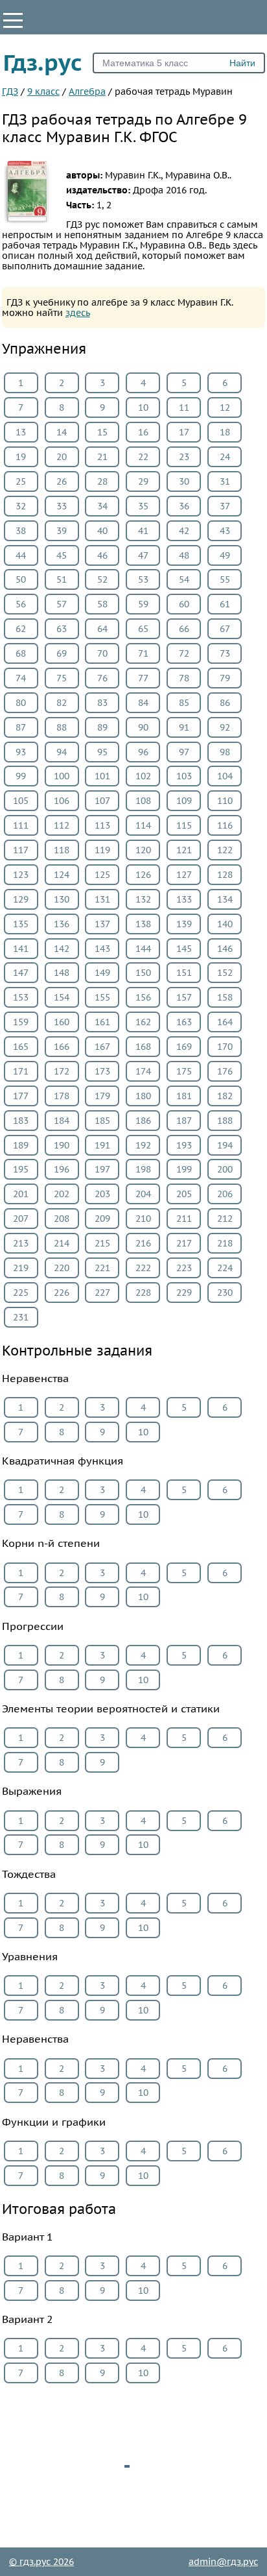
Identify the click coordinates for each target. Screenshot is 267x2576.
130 (62, 899)
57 (62, 604)
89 (102, 727)
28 (102, 481)
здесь (78, 313)
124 (62, 875)
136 (62, 924)
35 (143, 506)
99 (21, 776)
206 (225, 1194)
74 (21, 678)
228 (143, 1293)
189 (21, 1145)
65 (143, 629)
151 (184, 973)
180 (143, 1096)
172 (62, 1071)
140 (225, 924)
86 (225, 703)
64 (102, 629)
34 (102, 506)
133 (184, 899)
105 (21, 801)
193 (184, 1145)
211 (184, 1219)
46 (102, 555)
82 (62, 703)
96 (143, 752)
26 (62, 481)
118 (62, 850)
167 (102, 1047)
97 (184, 752)
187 (184, 1121)
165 (21, 1047)
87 (21, 727)
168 (143, 1047)
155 (102, 997)
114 (143, 825)
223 (184, 1268)
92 (225, 727)
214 (62, 1243)
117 (21, 850)
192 (143, 1145)
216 (143, 1243)
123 (21, 875)
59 (143, 604)
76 (102, 678)
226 (62, 1293)
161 (102, 1022)
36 (184, 506)
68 (21, 653)
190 (62, 1145)
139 (184, 924)
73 (225, 653)
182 (225, 1096)
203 (102, 1194)
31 (225, 481)
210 (143, 1219)
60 (184, 604)
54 (184, 579)
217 (184, 1243)
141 (21, 949)
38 (21, 531)
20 (62, 457)
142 (62, 949)
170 (225, 1047)
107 (102, 801)
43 (225, 531)
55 (225, 579)
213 (21, 1243)
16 (143, 432)
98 (225, 752)
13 (21, 432)
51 (62, 579)
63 (62, 629)
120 (143, 850)
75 (62, 678)
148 (62, 973)
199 (184, 1169)
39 (62, 531)
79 (225, 678)
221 (102, 1268)
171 (21, 1071)
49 (225, 555)
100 (62, 776)
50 (21, 579)
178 (62, 1096)
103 (184, 776)
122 (225, 850)
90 (143, 727)
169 (184, 1047)
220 (62, 1268)
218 (225, 1243)
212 (225, 1219)
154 (62, 997)
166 (62, 1047)
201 (21, 1194)
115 (184, 825)
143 (102, 949)
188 (225, 1121)
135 (21, 924)
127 (184, 875)
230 (225, 1293)
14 (62, 432)
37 (225, 506)
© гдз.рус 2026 (41, 2562)
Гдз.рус (43, 62)
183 (21, 1121)
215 (102, 1243)
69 (62, 653)
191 (102, 1145)
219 (21, 1268)
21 (102, 457)
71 (143, 653)
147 (21, 973)
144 (143, 949)
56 (21, 604)
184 (62, 1121)
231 (21, 1317)
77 (143, 678)
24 (225, 457)
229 (184, 1293)
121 (184, 850)
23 (184, 457)
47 (143, 555)
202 (62, 1194)
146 (225, 949)
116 (225, 825)
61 (225, 604)
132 (143, 899)
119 (102, 850)
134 (225, 899)
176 (225, 1071)
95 (102, 752)
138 (143, 924)
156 (143, 997)
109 (184, 801)
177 (21, 1096)
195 (21, 1169)
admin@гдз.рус (223, 2562)
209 (102, 1219)
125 (102, 875)
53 (143, 579)
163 (184, 1022)
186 (143, 1121)
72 (184, 653)
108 (143, 801)
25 (21, 481)
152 (225, 973)
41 (143, 531)
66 (184, 629)
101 (102, 776)
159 (21, 1022)
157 (184, 997)
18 (225, 432)
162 (143, 1022)
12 (225, 407)
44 (21, 555)
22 (143, 457)
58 (102, 604)
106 (62, 801)
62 (21, 629)
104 (225, 776)
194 (225, 1145)
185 (102, 1121)
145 (184, 949)
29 (143, 481)
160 (62, 1022)
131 (102, 899)
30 (184, 481)
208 (62, 1219)
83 (102, 703)
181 (184, 1096)
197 (102, 1169)
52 (102, 579)
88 (62, 727)
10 (143, 407)
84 (143, 703)
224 (225, 1268)
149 (102, 973)
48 (184, 555)
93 (21, 752)
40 (102, 531)
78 (184, 678)
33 (62, 506)
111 (21, 825)
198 (143, 1169)
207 (21, 1219)
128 (225, 875)
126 (143, 875)
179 (102, 1096)
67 (225, 629)
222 (143, 1268)
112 (62, 825)
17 (184, 432)
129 (21, 899)
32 (21, 506)
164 (225, 1022)
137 (102, 924)
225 (21, 1293)
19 (21, 457)
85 (184, 703)
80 (21, 703)
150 (143, 973)
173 (102, 1071)
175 (184, 1071)
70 (102, 653)
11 (184, 407)
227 (102, 1293)
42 (184, 531)
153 (21, 997)
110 (225, 801)
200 (225, 1169)
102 (143, 776)
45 (62, 555)
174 (143, 1071)
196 (62, 1169)
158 (225, 997)
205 (184, 1194)
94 (62, 752)
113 (102, 825)
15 (102, 432)
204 (143, 1194)
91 (184, 727)
